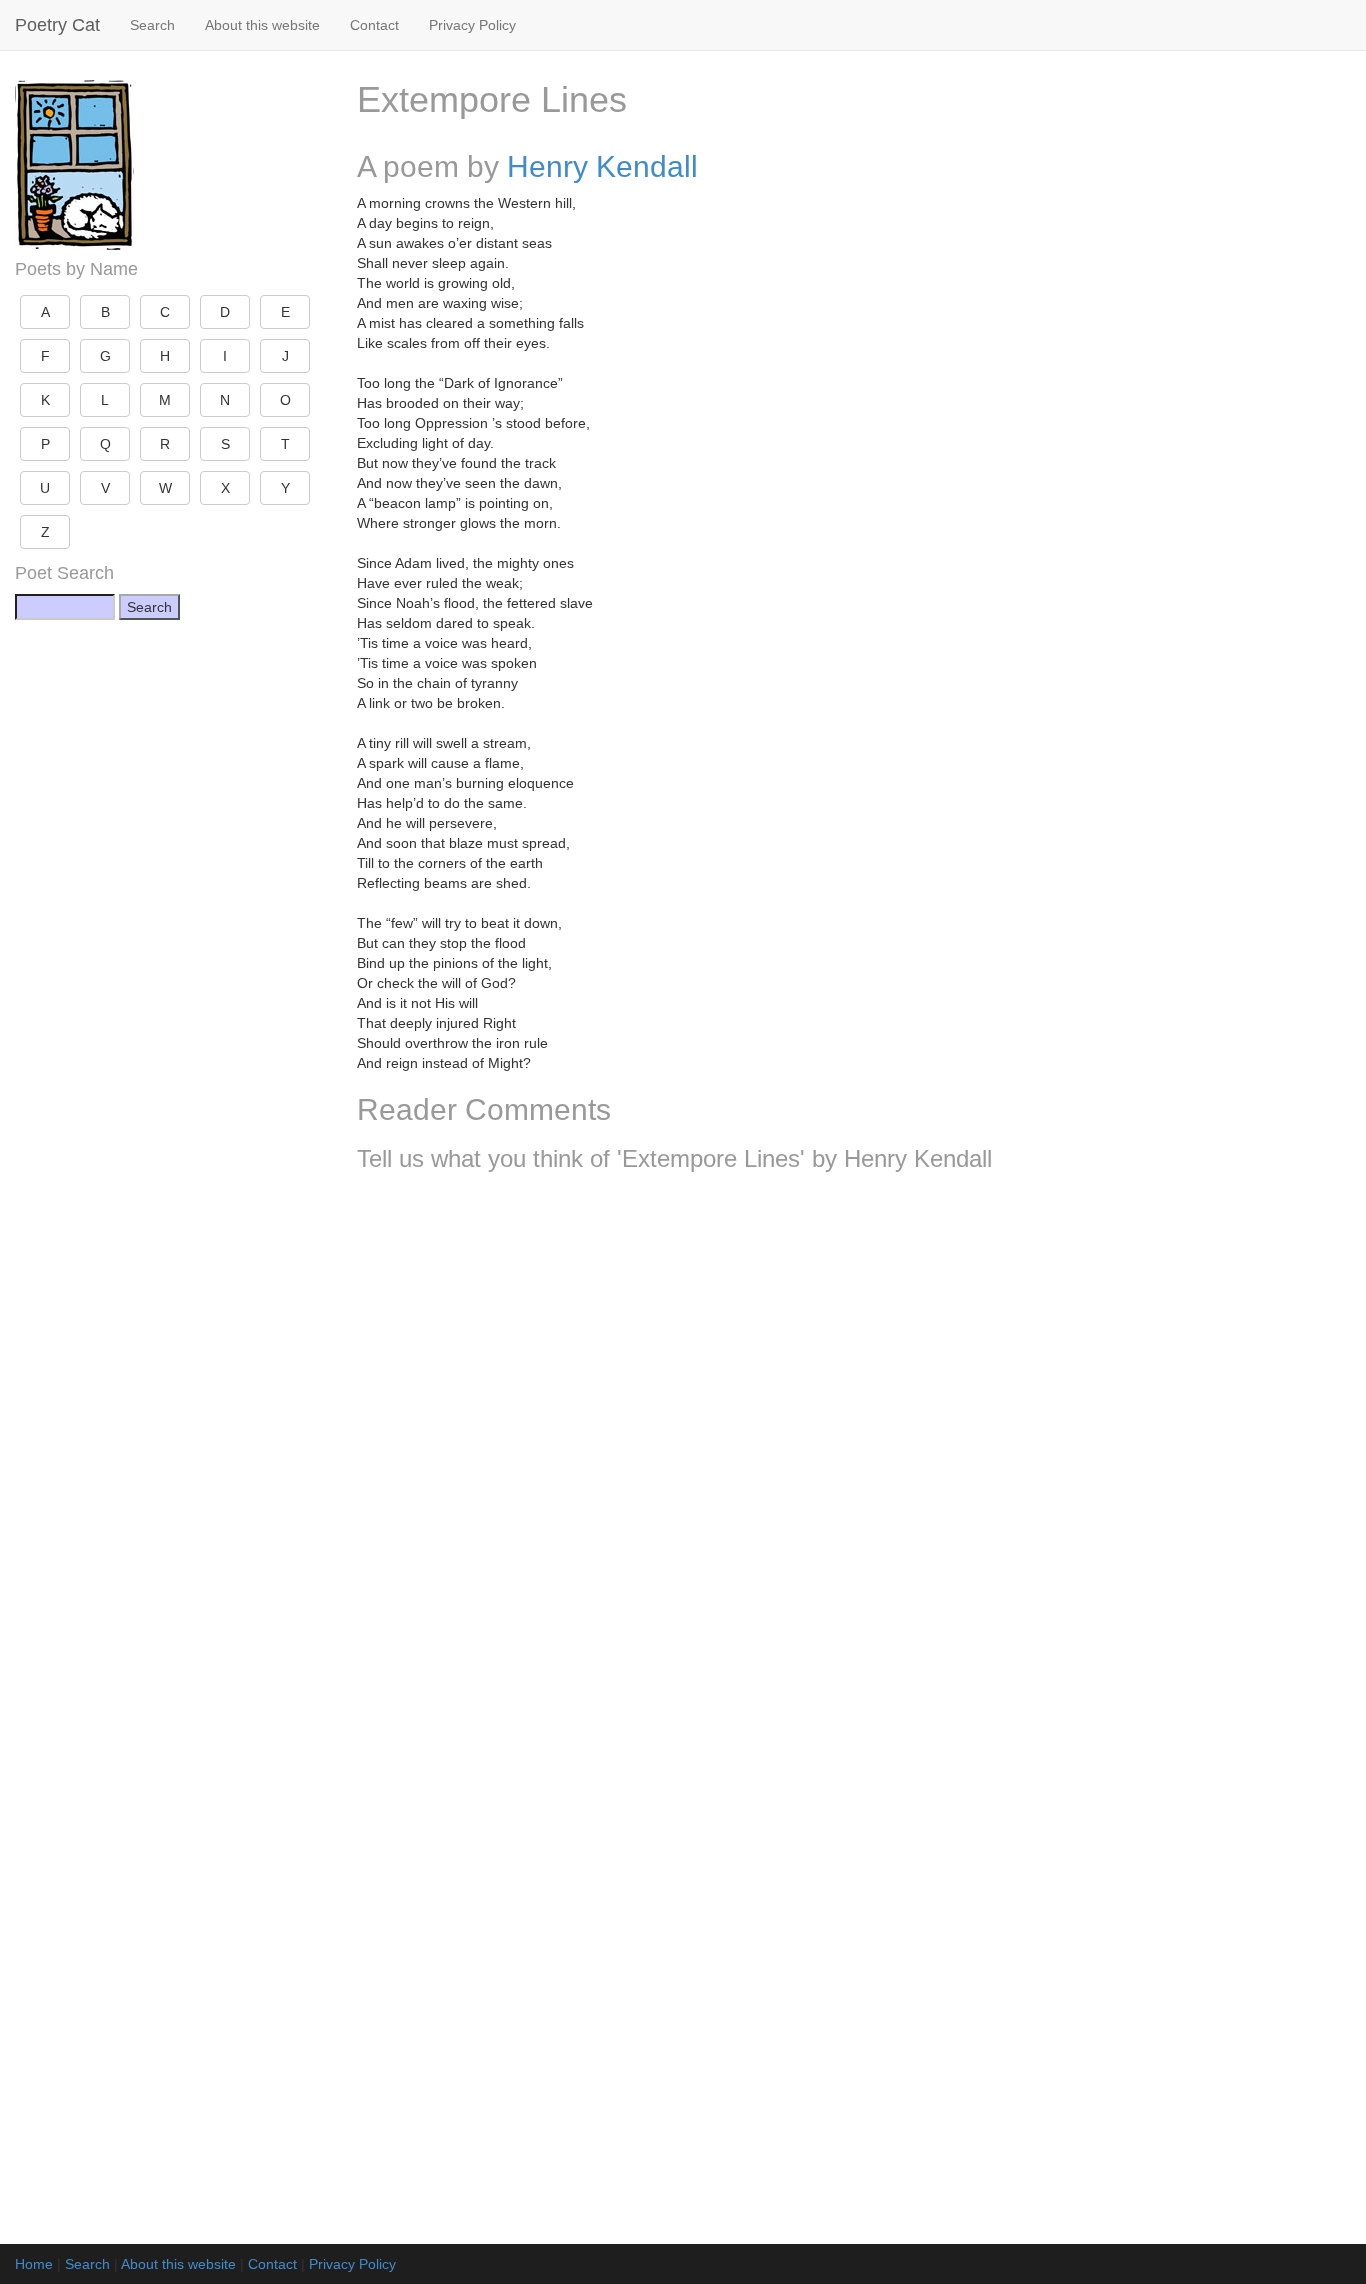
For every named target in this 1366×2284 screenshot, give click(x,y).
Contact (374, 25)
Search (152, 25)
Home (34, 2264)
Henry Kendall (602, 166)
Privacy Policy (472, 25)
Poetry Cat (57, 25)
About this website (262, 25)
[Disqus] (854, 1452)
